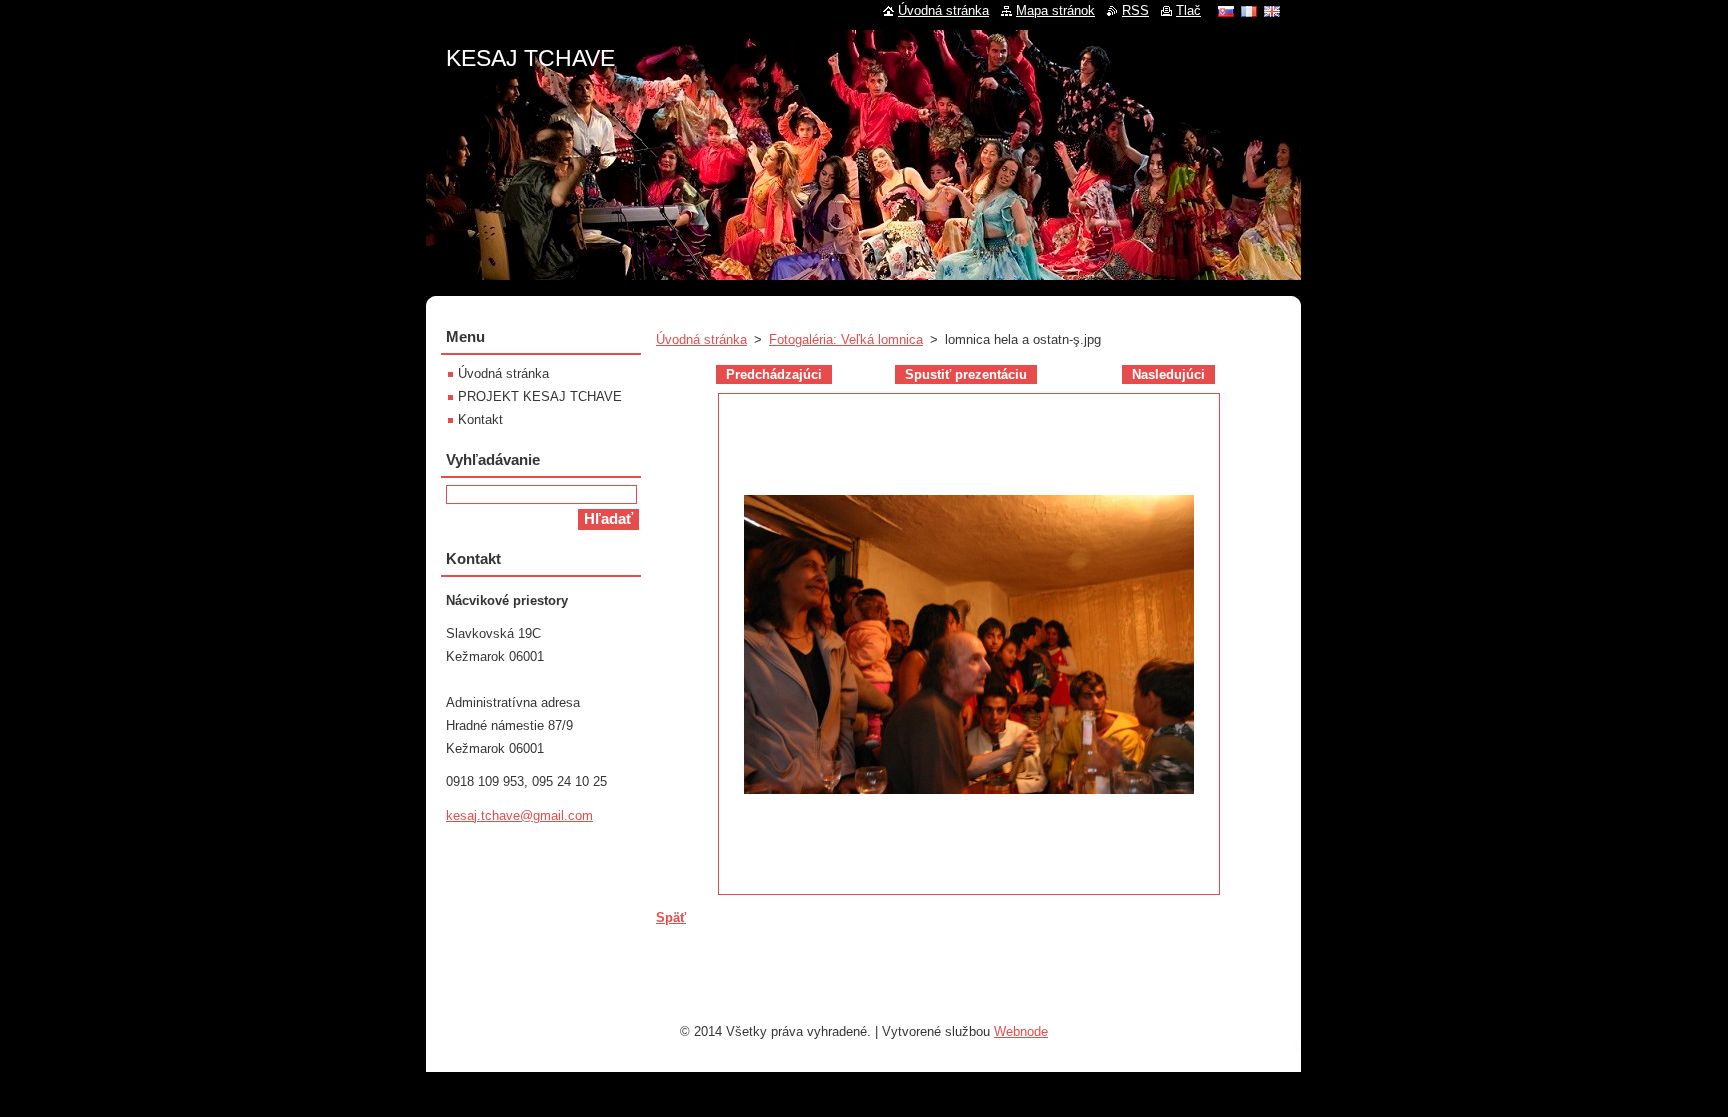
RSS (1135, 10)
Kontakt (480, 419)
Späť (671, 917)
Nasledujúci (1168, 374)
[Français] (1249, 11)
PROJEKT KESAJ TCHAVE (540, 396)
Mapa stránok (1055, 10)
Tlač (1188, 10)
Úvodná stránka (701, 339)
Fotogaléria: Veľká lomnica (846, 339)
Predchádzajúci (774, 374)
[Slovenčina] (1226, 11)
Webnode (1021, 1031)
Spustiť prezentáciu (966, 374)
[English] (1272, 11)
